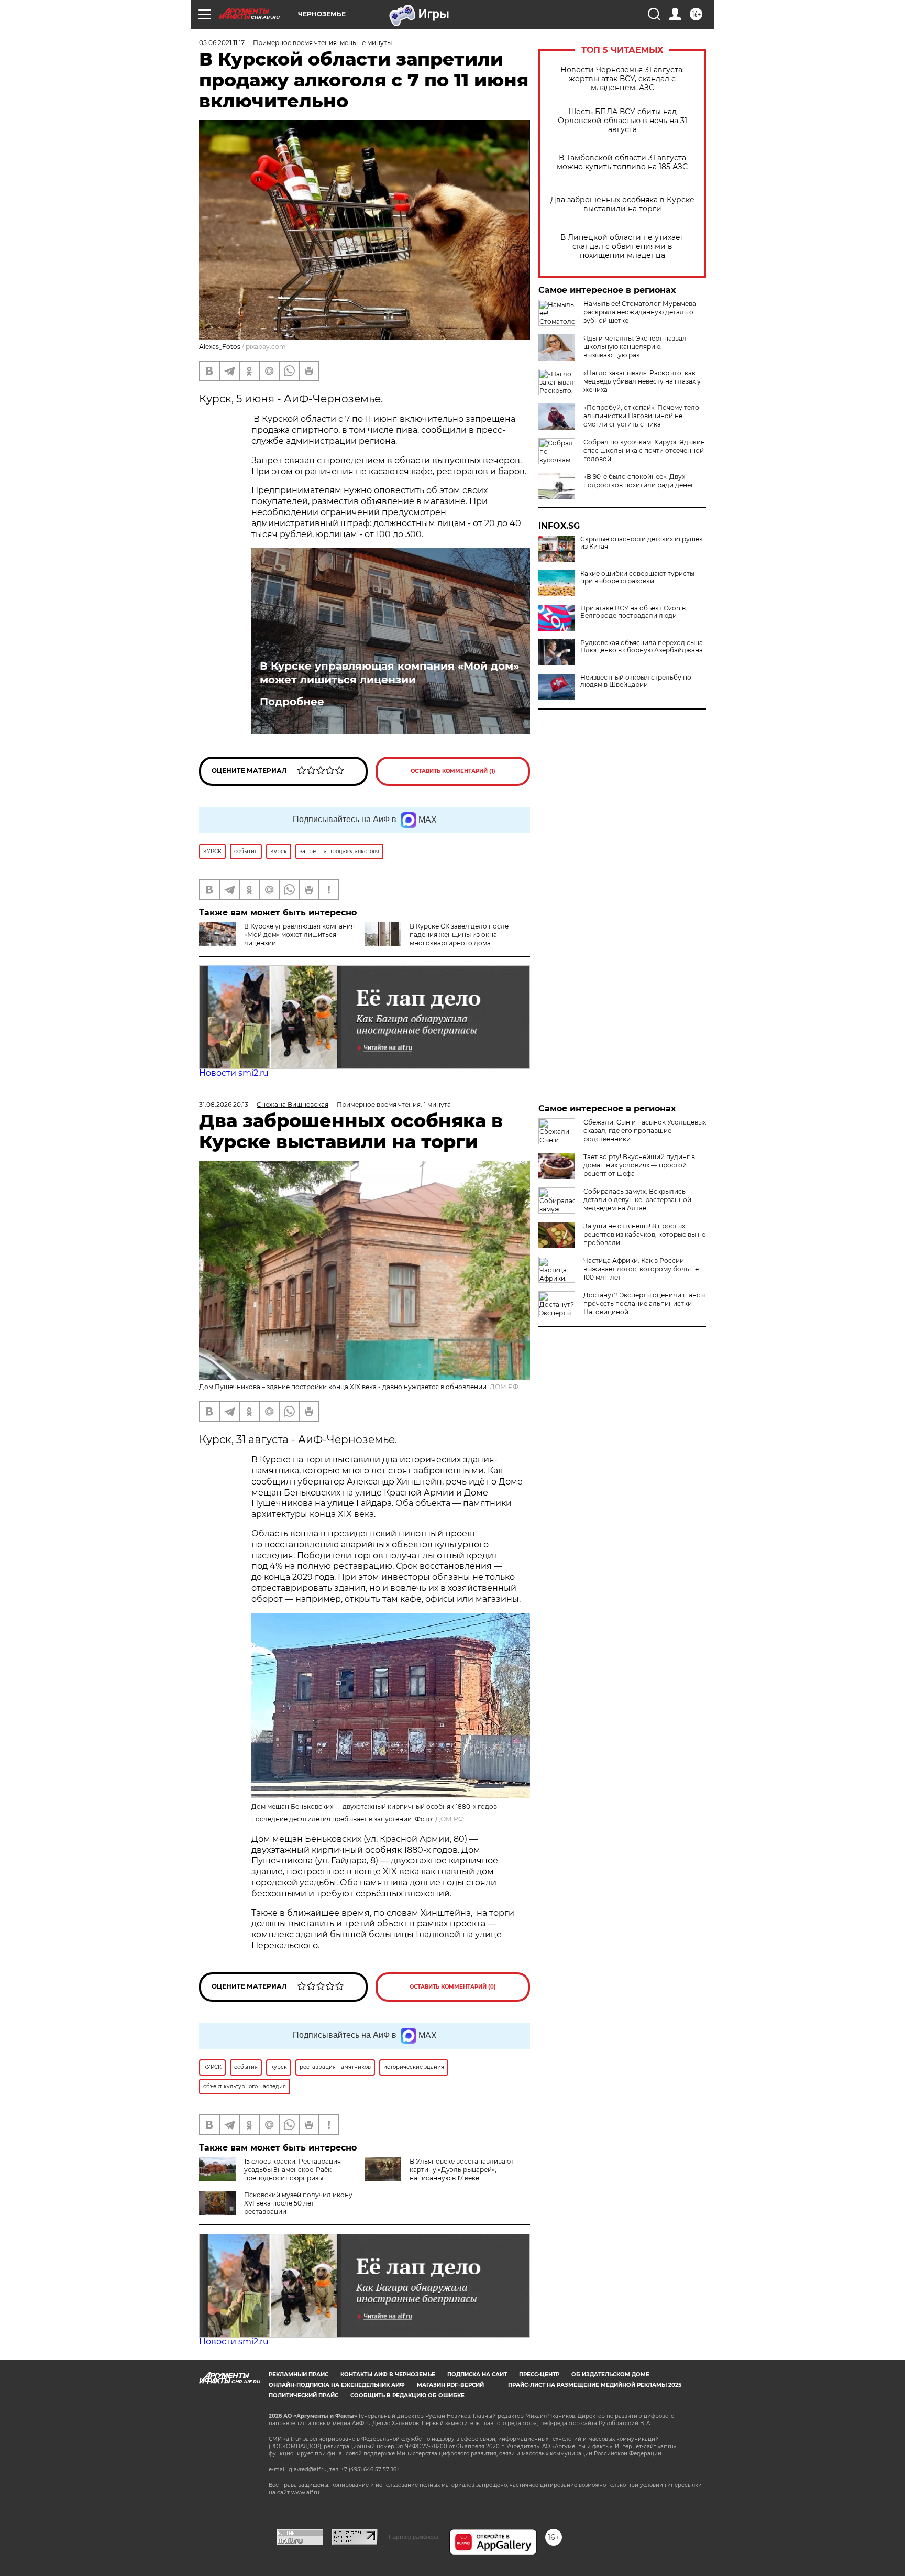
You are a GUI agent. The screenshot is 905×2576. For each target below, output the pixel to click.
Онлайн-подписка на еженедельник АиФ (337, 2385)
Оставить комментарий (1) (453, 771)
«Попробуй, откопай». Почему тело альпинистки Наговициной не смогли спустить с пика (641, 416)
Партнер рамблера (413, 2537)
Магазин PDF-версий (450, 2385)
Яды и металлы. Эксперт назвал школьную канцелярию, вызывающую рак (635, 347)
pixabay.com (266, 347)
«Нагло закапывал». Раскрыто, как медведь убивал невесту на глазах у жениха (642, 381)
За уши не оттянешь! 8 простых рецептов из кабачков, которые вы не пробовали (644, 1234)
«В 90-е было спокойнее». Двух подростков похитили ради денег (639, 481)
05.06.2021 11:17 (222, 43)
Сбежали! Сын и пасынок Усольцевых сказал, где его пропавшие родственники (645, 1131)
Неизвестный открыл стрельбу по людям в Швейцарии (636, 681)
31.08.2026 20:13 (224, 1104)
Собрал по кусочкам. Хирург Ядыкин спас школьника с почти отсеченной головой (644, 450)
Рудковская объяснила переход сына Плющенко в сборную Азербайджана (642, 647)
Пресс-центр (539, 2375)
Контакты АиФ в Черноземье (388, 2375)
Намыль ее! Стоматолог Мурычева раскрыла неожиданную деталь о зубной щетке (640, 312)
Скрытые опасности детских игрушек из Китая (642, 543)
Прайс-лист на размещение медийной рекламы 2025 (595, 2385)
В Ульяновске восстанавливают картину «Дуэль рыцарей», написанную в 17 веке (462, 2170)
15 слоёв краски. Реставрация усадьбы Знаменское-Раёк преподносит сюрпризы (293, 2170)
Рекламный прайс (299, 2375)
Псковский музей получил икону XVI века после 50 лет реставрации (298, 2203)
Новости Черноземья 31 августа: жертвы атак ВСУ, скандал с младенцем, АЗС (622, 79)
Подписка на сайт (477, 2375)
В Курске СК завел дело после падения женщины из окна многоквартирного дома (459, 935)
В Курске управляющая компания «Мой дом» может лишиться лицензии (389, 673)
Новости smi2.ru (234, 1073)
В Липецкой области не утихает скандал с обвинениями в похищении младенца (622, 247)
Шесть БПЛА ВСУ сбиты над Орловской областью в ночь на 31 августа (622, 121)
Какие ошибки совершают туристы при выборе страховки (637, 577)
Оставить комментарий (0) (453, 1987)
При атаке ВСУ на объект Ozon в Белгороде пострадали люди (633, 612)
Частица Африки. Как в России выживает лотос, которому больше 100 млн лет (641, 1269)
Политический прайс (303, 2395)
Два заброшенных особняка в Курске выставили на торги (622, 204)
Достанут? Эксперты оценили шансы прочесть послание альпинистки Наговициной (644, 1303)
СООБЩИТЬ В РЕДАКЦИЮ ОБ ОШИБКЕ (407, 2395)
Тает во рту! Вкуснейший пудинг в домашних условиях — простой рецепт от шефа (639, 1165)
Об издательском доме (610, 2375)
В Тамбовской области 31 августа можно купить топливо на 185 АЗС (622, 162)
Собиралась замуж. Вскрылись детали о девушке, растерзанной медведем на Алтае (637, 1200)
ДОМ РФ (504, 1387)
